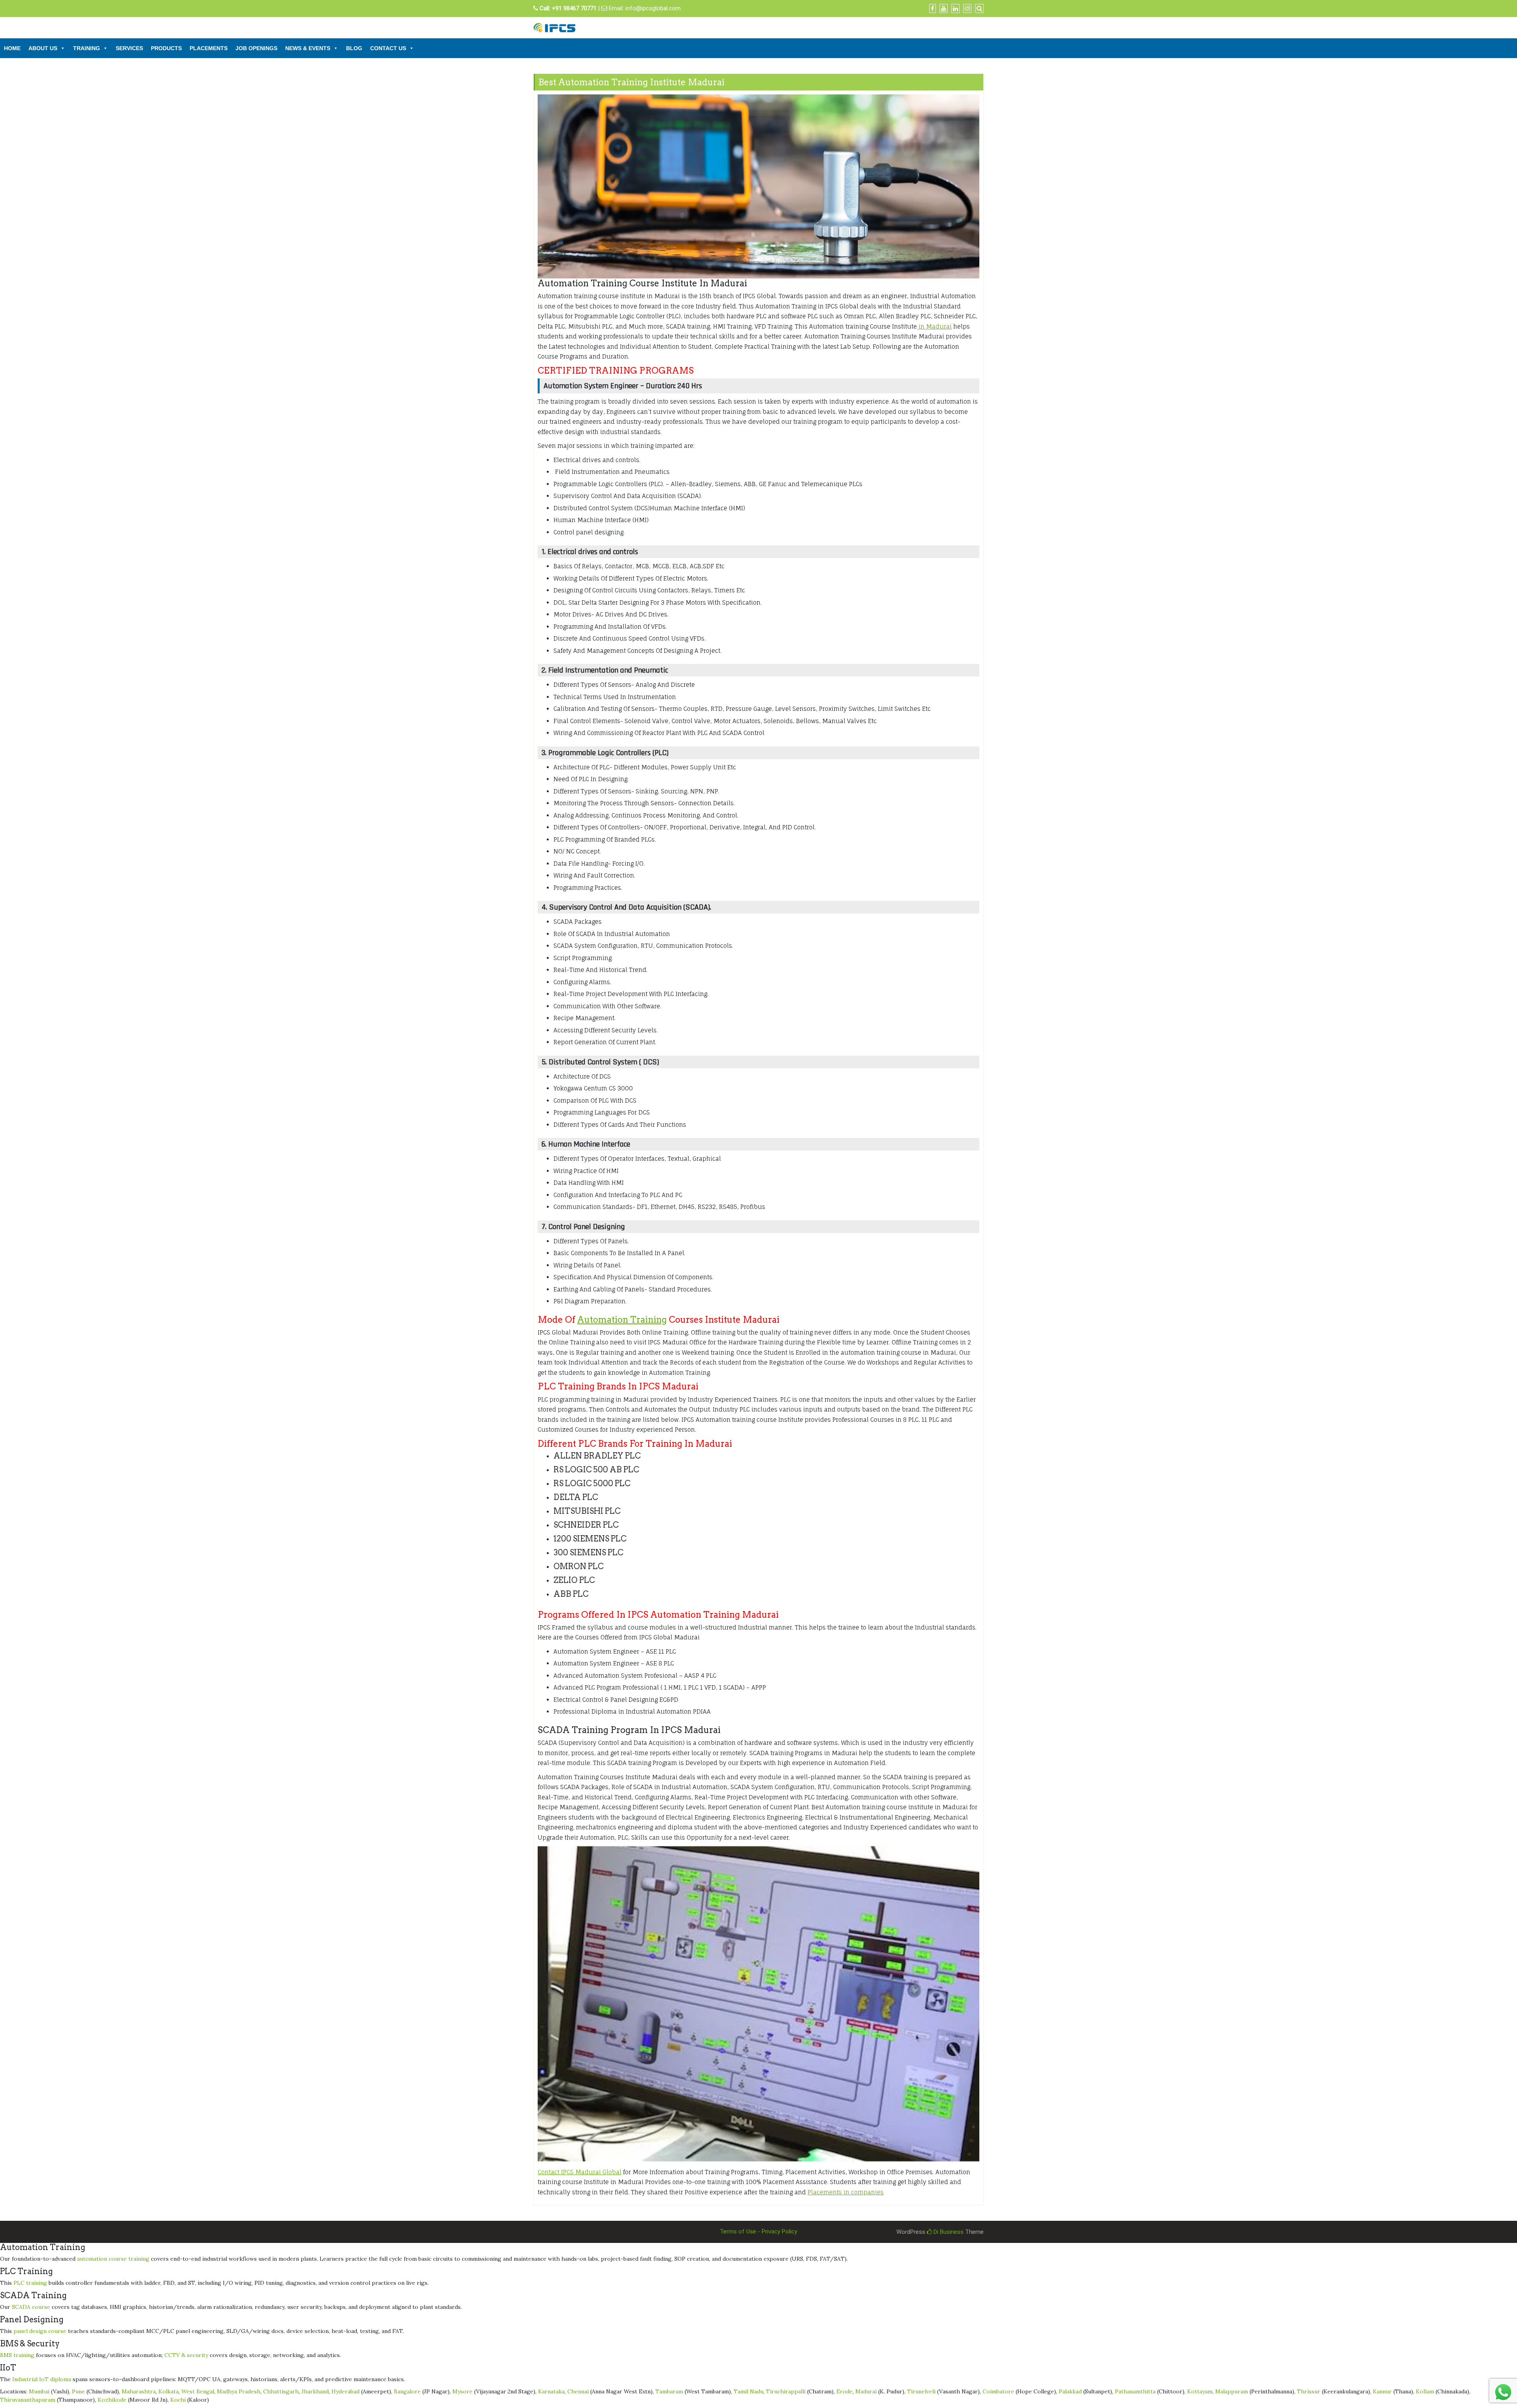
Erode (844, 2391)
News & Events (308, 48)
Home (12, 48)
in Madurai (934, 326)
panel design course (40, 2331)
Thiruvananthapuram (28, 2400)
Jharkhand (315, 2391)
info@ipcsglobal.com (653, 8)
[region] (758, 186)
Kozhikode (112, 2400)
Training (87, 48)
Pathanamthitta (1135, 2391)
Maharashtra (139, 2391)
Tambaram (669, 2391)
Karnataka (551, 2391)
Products (166, 48)
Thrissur (1309, 2391)
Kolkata (168, 2391)
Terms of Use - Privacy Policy (758, 2231)
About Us (43, 48)
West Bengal (198, 2391)
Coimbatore (998, 2391)
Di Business (948, 2232)
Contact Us (388, 48)
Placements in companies (846, 2192)
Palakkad (1070, 2391)
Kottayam (1200, 2391)
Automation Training (622, 1320)
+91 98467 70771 (574, 8)
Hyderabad (345, 2391)
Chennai (578, 2391)
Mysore (462, 2391)
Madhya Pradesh (239, 2391)
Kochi (178, 2400)
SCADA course (31, 2307)
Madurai (866, 2391)
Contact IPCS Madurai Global (580, 2172)
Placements (209, 48)
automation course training (113, 2259)
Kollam (1425, 2391)
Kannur (1382, 2391)
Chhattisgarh (281, 2391)
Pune (78, 2391)
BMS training (17, 2355)
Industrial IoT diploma (42, 2379)
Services (129, 48)
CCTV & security (186, 2355)
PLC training (30, 2283)
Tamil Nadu (748, 2391)
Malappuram (1232, 2391)
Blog (354, 48)
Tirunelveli (921, 2391)
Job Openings (256, 48)
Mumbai (39, 2391)
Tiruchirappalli (786, 2391)
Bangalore (407, 2391)
